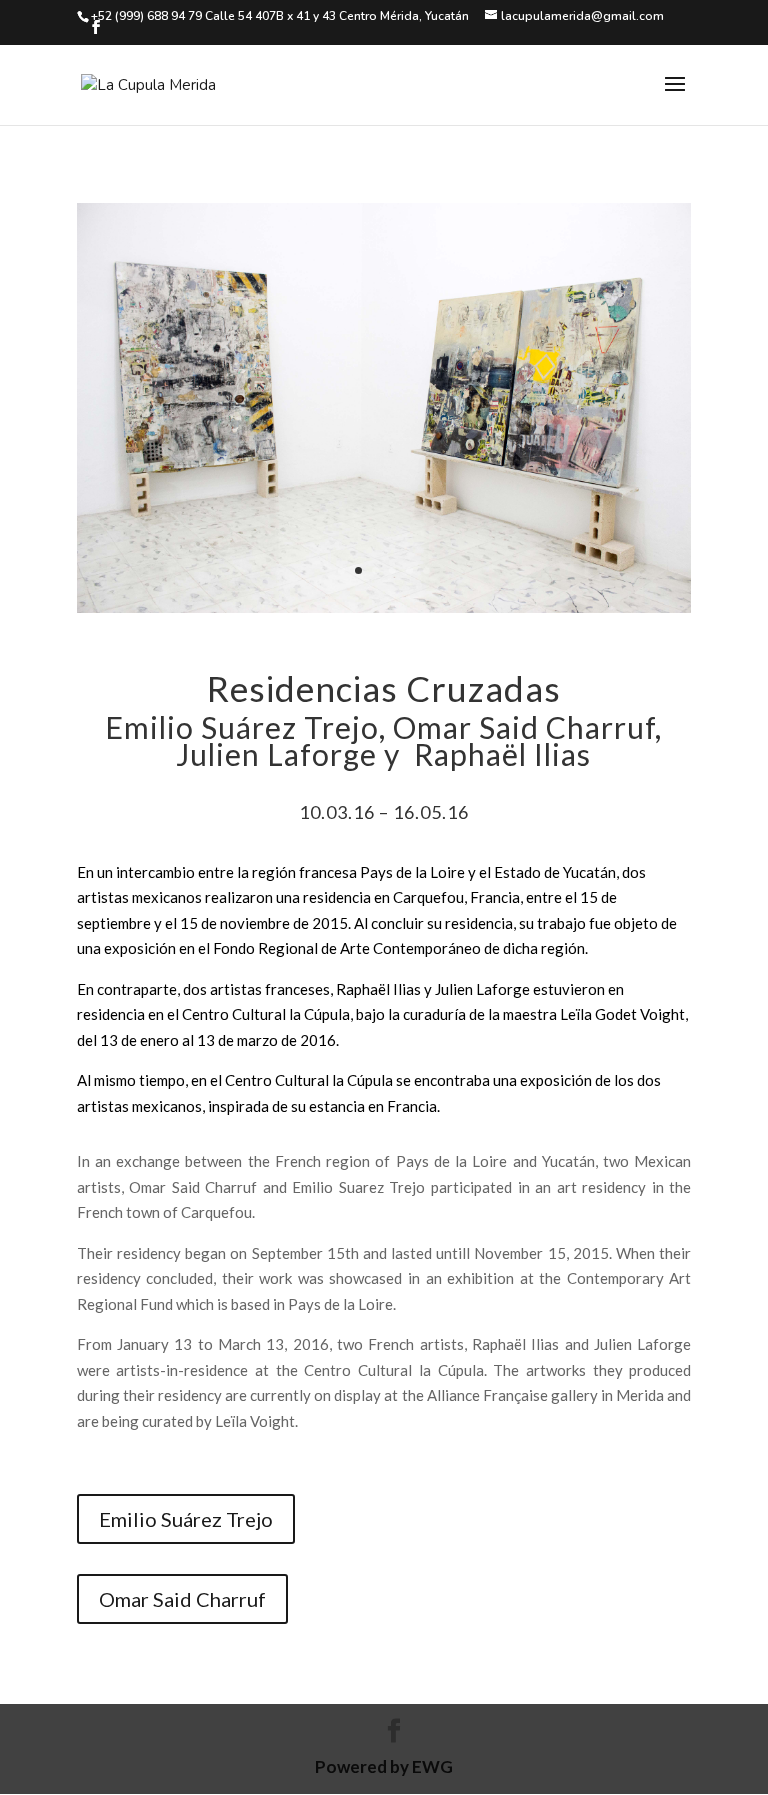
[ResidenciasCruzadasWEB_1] (384, 607)
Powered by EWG (384, 1766)
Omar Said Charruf (182, 1599)
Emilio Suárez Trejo (186, 1519)
